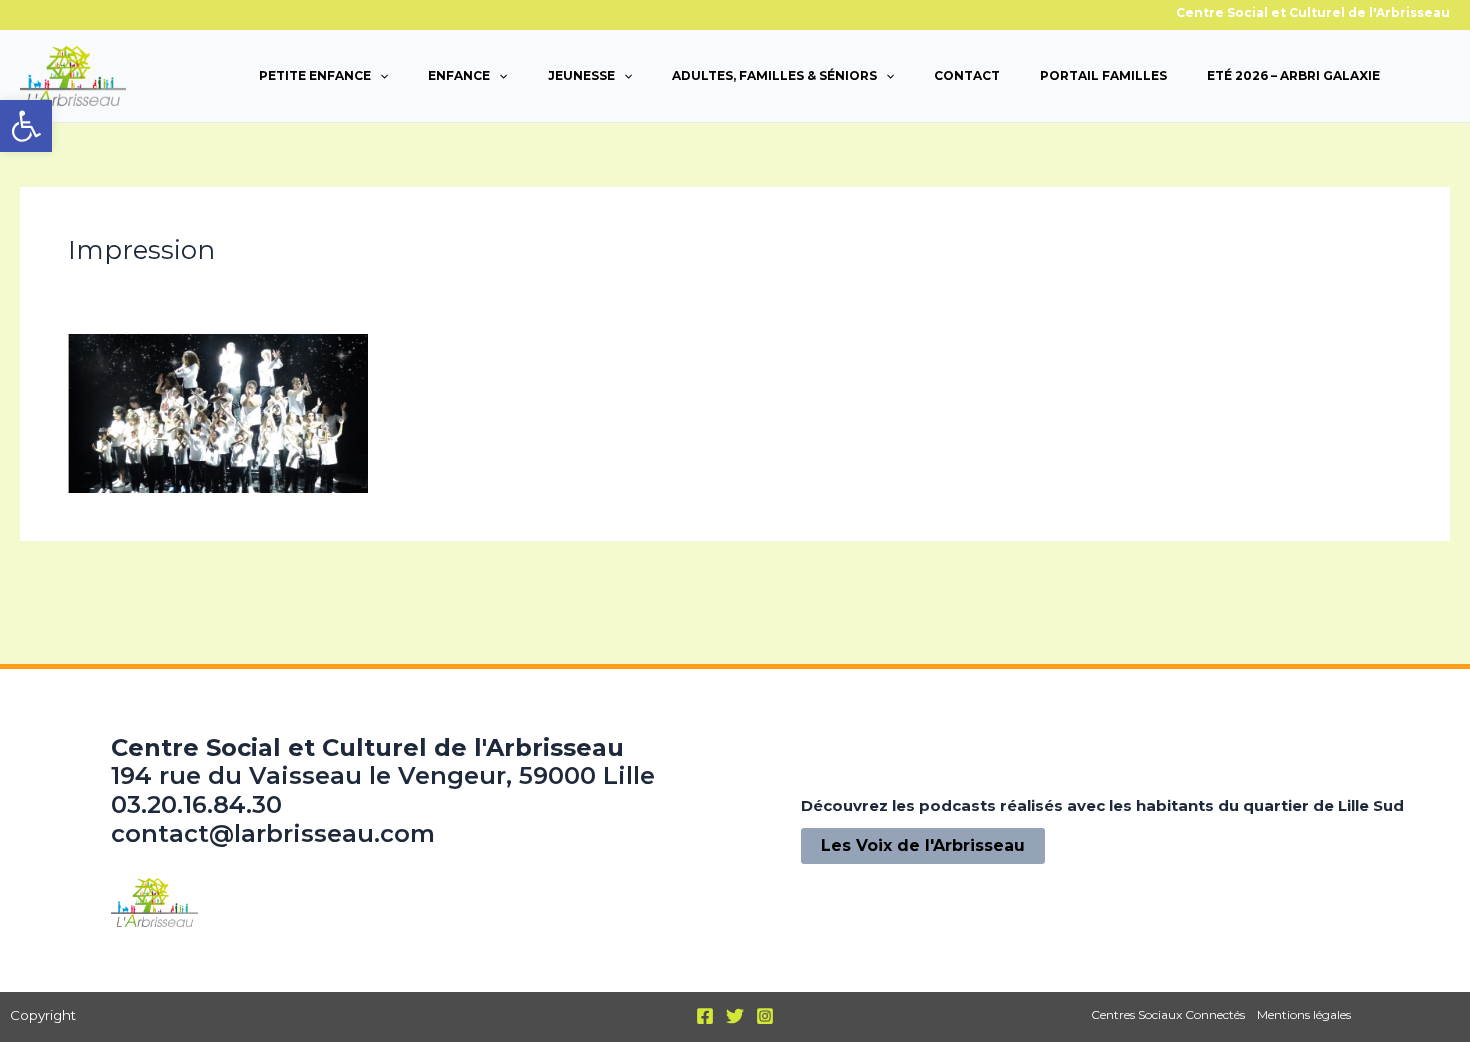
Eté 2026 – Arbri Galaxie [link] (1293, 75)
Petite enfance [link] (315, 75)
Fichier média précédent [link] (130, 586)
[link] (26, 126)
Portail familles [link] (1103, 75)
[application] (379, 76)
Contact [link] (967, 75)
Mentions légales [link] (1304, 1014)
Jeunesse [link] (581, 75)
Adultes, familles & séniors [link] (774, 75)
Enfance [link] (459, 75)
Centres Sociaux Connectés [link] (1168, 1014)
